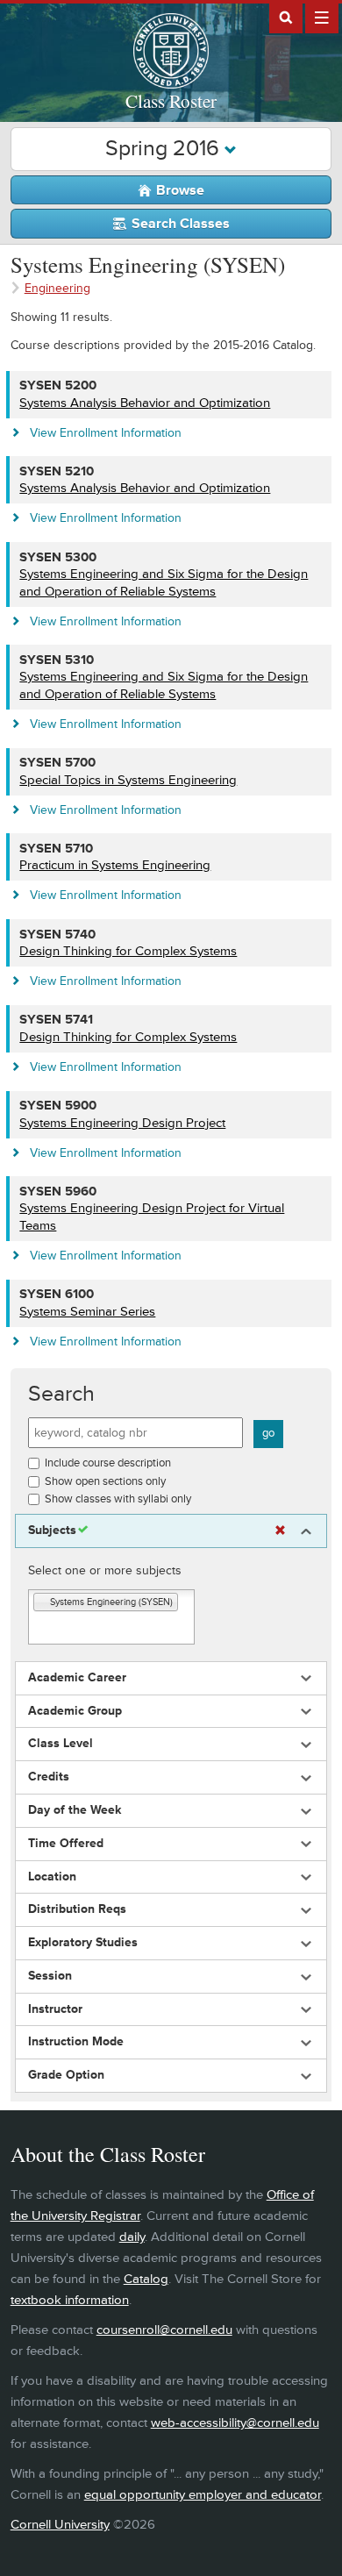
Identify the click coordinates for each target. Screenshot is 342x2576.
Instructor (55, 2009)
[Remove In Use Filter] (280, 1531)
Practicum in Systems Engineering (115, 865)
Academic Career (77, 1678)
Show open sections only (105, 1481)
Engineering (57, 288)
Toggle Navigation (322, 17)
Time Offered (66, 1844)
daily (132, 2237)
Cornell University (60, 2525)
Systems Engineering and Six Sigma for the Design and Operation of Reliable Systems (164, 583)
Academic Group (75, 1711)
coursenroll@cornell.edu (164, 2330)
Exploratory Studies (83, 1943)
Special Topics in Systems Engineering (128, 780)
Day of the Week (75, 1810)
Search (61, 1394)
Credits (49, 1777)
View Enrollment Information (106, 433)
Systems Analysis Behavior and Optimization (145, 403)
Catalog (146, 2279)
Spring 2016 (165, 149)
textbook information (70, 2300)
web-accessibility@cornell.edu (235, 2423)
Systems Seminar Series (87, 1312)
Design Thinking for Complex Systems (128, 951)
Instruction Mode (76, 2042)
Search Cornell (286, 17)
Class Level (61, 1744)
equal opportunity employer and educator (203, 2495)
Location (52, 1877)
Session (50, 1976)
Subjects (52, 1531)
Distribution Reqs (77, 1909)
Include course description (108, 1463)
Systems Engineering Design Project (122, 1123)
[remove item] (42, 1603)
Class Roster (171, 101)
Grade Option (66, 2075)
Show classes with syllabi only (118, 1499)
